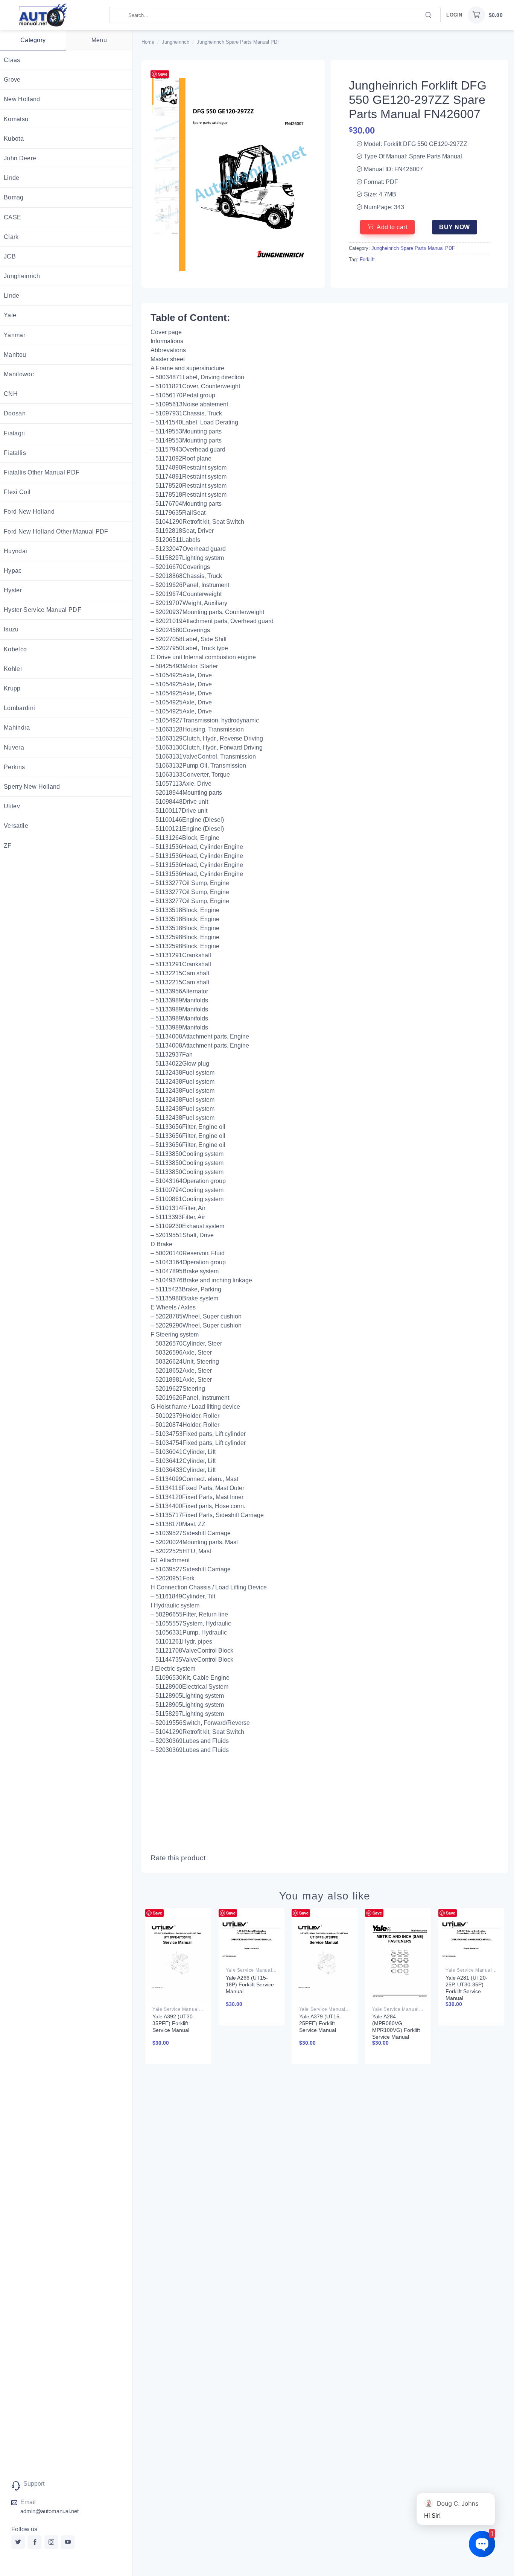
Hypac (13, 571)
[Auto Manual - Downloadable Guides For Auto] (55, 15)
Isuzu (11, 629)
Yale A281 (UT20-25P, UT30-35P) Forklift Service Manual (467, 1988)
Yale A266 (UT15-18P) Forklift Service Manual (250, 1984)
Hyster (13, 590)
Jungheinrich (22, 276)
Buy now (454, 227)
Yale (10, 315)
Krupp (12, 688)
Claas (12, 60)
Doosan (15, 413)
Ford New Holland (29, 512)
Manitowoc (19, 374)
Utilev (12, 806)
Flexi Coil (17, 492)
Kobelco (15, 649)
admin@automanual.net (49, 2511)
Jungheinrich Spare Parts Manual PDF (239, 42)
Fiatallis (15, 453)
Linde (12, 178)
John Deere (20, 158)
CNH (11, 394)
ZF (8, 846)
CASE (12, 217)
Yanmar (14, 335)
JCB (10, 256)
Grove (12, 80)
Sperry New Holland (32, 787)
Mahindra (17, 728)
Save (163, 74)
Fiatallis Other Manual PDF (42, 472)
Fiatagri (14, 433)
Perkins (14, 767)
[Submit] (429, 14)
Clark (11, 237)
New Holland (22, 99)
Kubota (14, 139)
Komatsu (16, 119)
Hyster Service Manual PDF (43, 610)
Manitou (15, 355)
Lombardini (19, 708)
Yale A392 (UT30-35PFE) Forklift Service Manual (173, 2023)
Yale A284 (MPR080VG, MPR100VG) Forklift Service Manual (396, 2027)
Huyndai (15, 551)
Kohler (13, 669)
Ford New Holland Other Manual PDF (56, 531)
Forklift (367, 259)
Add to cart (392, 227)
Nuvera (14, 747)
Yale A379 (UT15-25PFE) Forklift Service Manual (320, 2023)
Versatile (16, 826)
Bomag (14, 197)
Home (148, 42)
